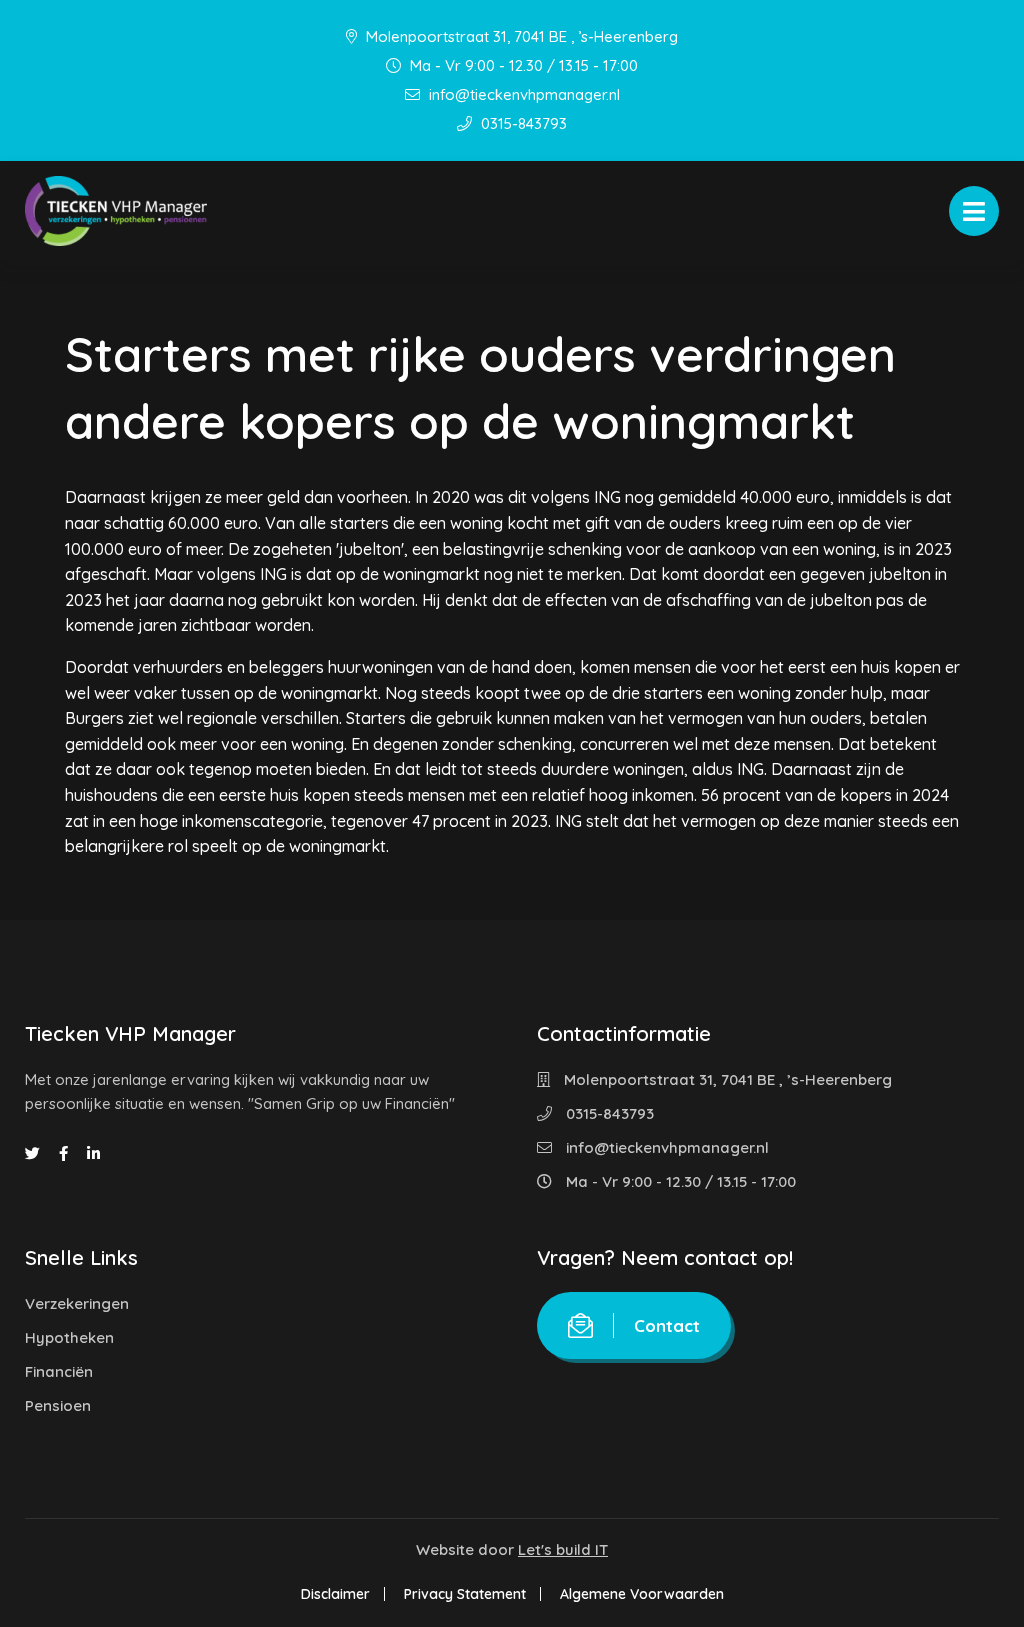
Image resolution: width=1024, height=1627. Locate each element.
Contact (667, 1325)
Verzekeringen (77, 1303)
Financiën (59, 1371)
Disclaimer (335, 1594)
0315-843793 (522, 123)
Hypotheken (69, 1337)
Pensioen (58, 1405)
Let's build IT (563, 1549)
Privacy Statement (465, 1594)
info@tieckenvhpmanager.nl (522, 94)
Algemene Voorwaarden (642, 1594)
